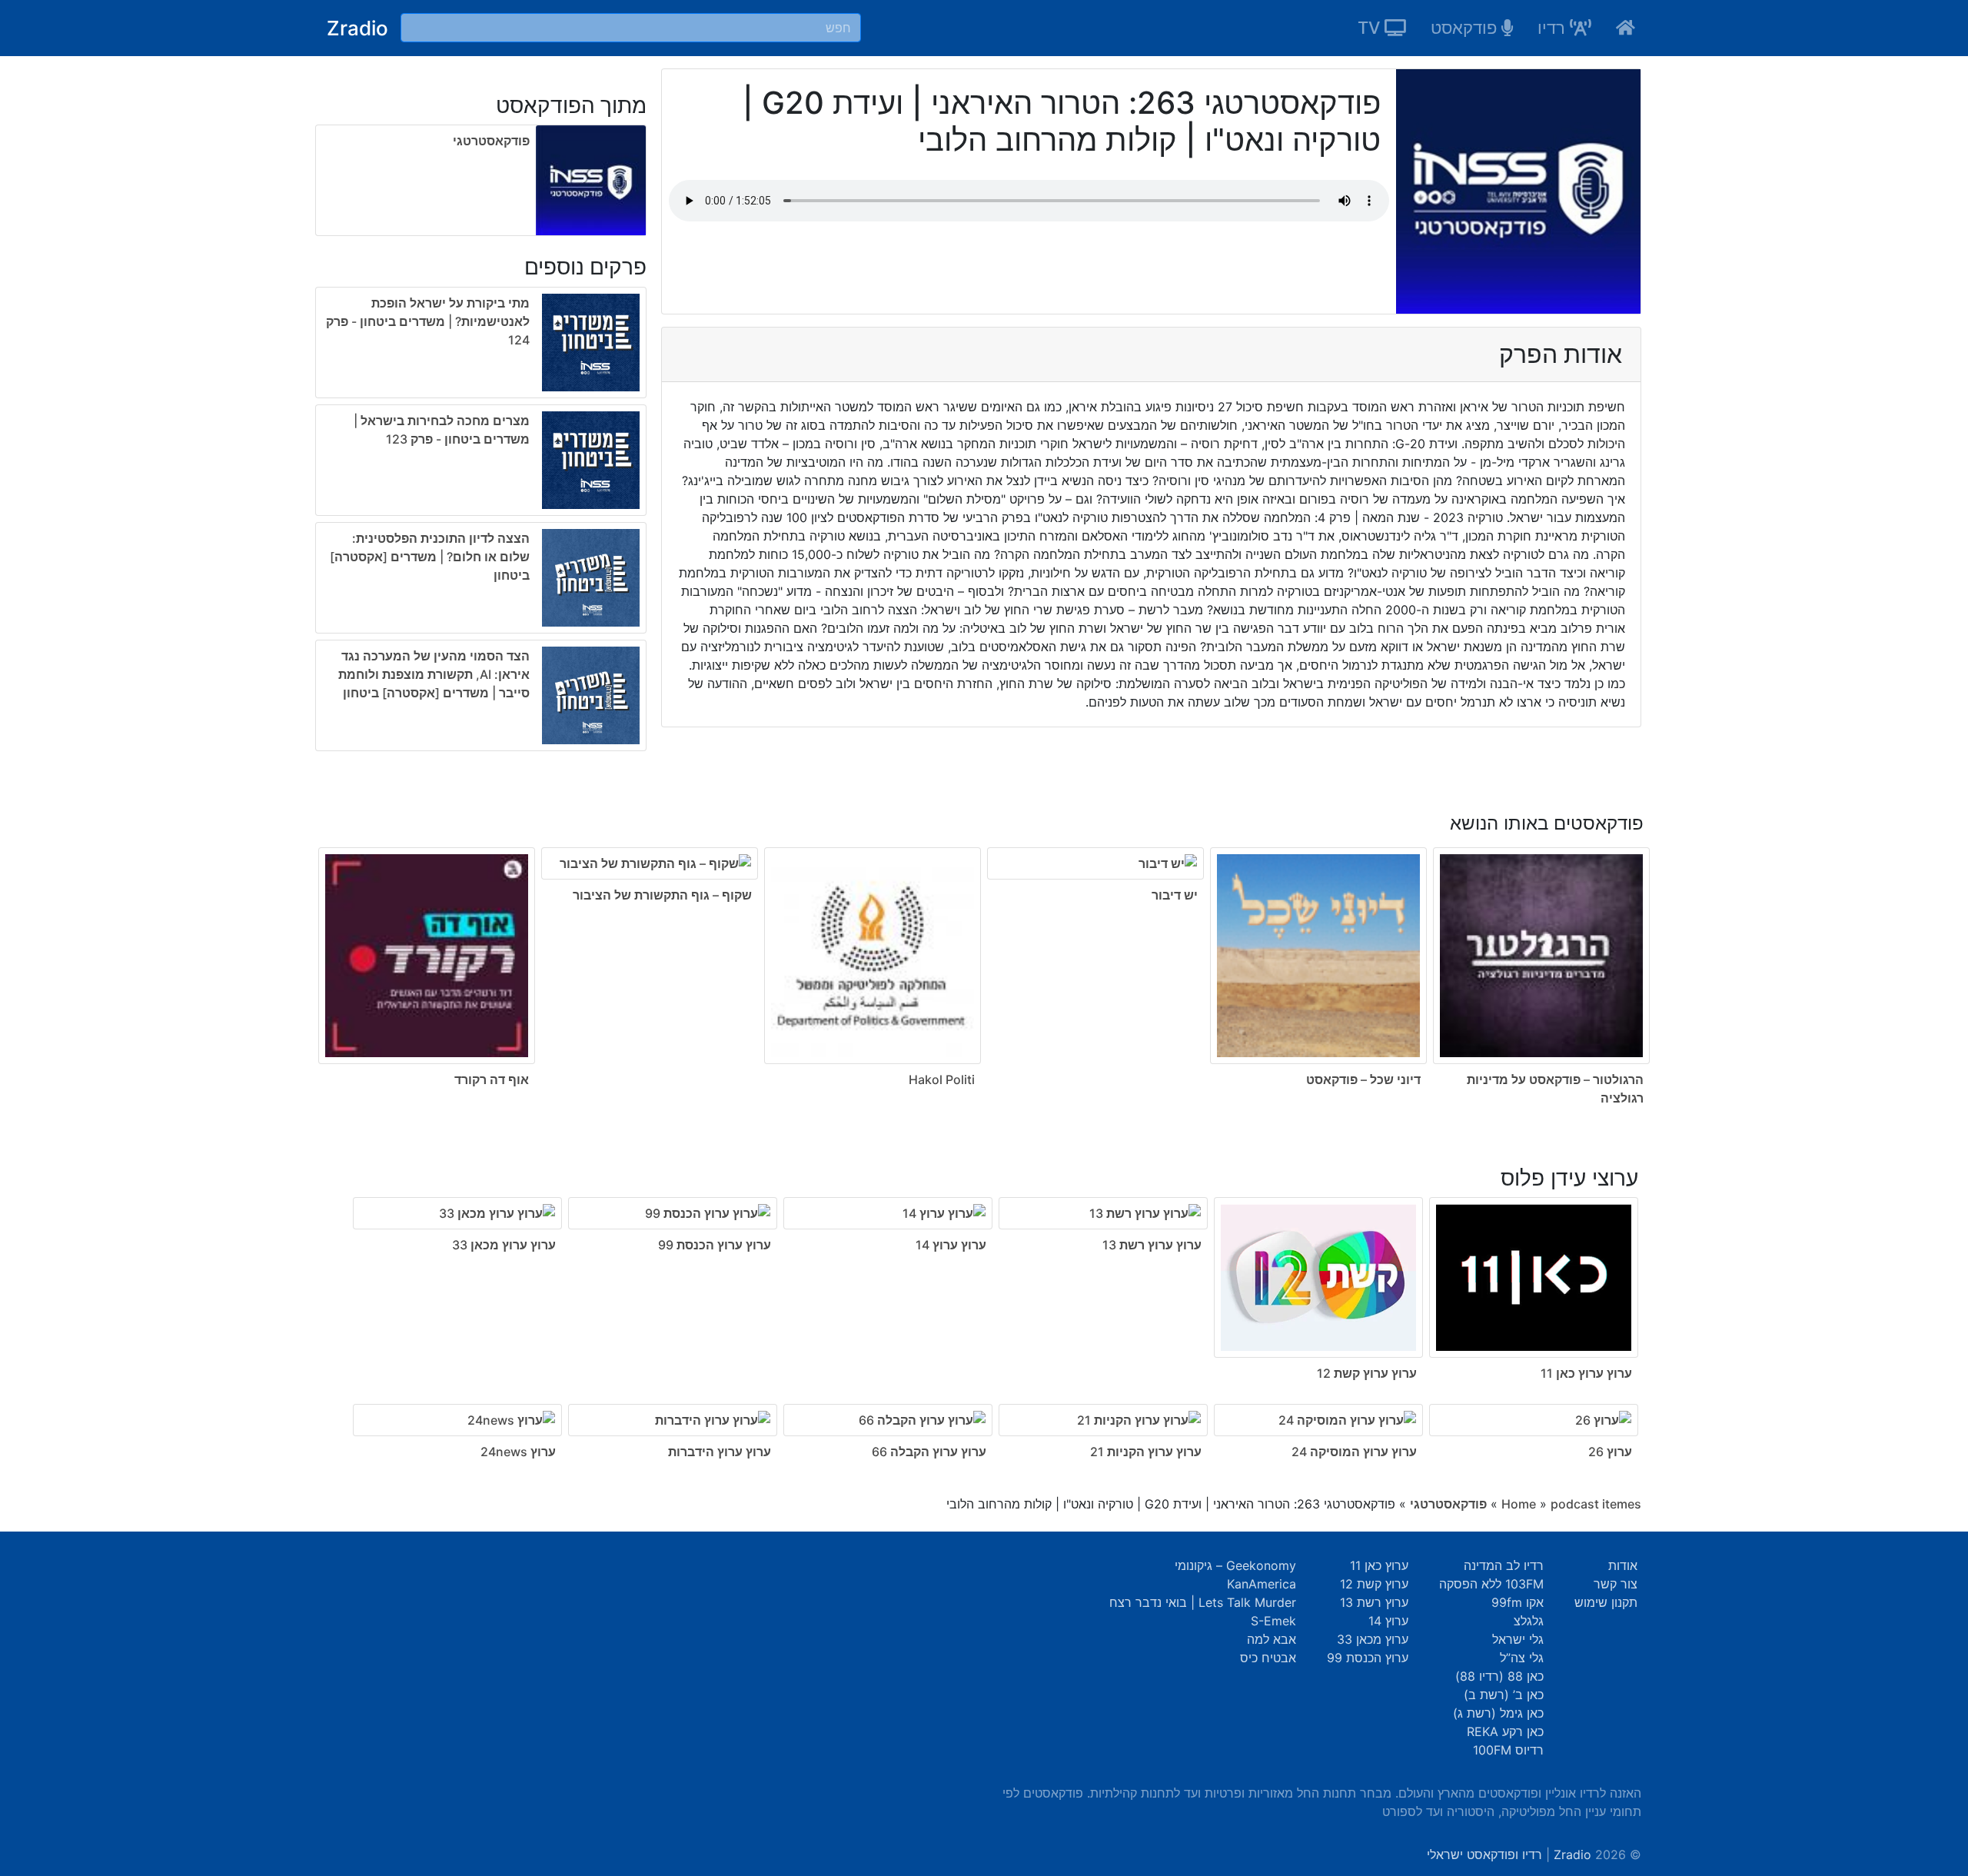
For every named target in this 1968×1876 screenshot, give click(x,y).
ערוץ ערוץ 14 (951, 1245)
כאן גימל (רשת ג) (1498, 1713)
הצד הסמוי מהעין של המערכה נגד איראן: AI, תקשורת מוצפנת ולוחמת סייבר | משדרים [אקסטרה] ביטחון (434, 674)
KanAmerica (1262, 1584)
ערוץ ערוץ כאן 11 (1586, 1373)
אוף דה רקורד (492, 1079)
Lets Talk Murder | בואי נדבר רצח (1203, 1602)
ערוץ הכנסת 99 (1368, 1658)
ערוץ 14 (1388, 1621)
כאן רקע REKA (1505, 1731)
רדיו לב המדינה (1504, 1565)
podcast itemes (1596, 1504)
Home (1519, 1504)
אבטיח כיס (1268, 1658)
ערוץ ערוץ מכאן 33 (504, 1245)
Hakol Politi (942, 1079)
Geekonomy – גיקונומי (1235, 1565)
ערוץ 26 (1610, 1452)
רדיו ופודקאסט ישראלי (1484, 1854)
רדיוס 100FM (1508, 1750)
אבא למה (1272, 1639)
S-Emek (1273, 1621)
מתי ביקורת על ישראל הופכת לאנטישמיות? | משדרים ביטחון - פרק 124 (428, 321)
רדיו (1554, 28)
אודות (1623, 1565)
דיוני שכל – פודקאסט (1363, 1079)
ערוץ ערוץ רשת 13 (1152, 1245)
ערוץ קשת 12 (1374, 1584)
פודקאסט (1466, 28)
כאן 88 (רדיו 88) (1499, 1676)
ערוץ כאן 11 (1379, 1565)
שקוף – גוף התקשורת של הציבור (662, 895)
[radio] (481, 522)
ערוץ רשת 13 (1374, 1602)
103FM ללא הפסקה (1491, 1584)
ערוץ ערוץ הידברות (720, 1452)
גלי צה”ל (1522, 1658)
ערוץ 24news (518, 1452)
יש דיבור (1175, 895)
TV (1371, 28)
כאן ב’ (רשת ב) (1504, 1695)
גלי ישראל (1518, 1639)
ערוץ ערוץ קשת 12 (1367, 1373)
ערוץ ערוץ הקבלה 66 (929, 1452)
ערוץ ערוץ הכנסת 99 (715, 1245)
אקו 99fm (1518, 1602)
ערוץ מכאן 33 (1373, 1639)
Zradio (357, 28)
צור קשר (1616, 1584)
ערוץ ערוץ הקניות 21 (1146, 1452)
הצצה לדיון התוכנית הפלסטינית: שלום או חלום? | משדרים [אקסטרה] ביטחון (430, 557)
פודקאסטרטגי (491, 141)
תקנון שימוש (1606, 1602)
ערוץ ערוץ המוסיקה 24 (1354, 1452)
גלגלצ (1529, 1621)
